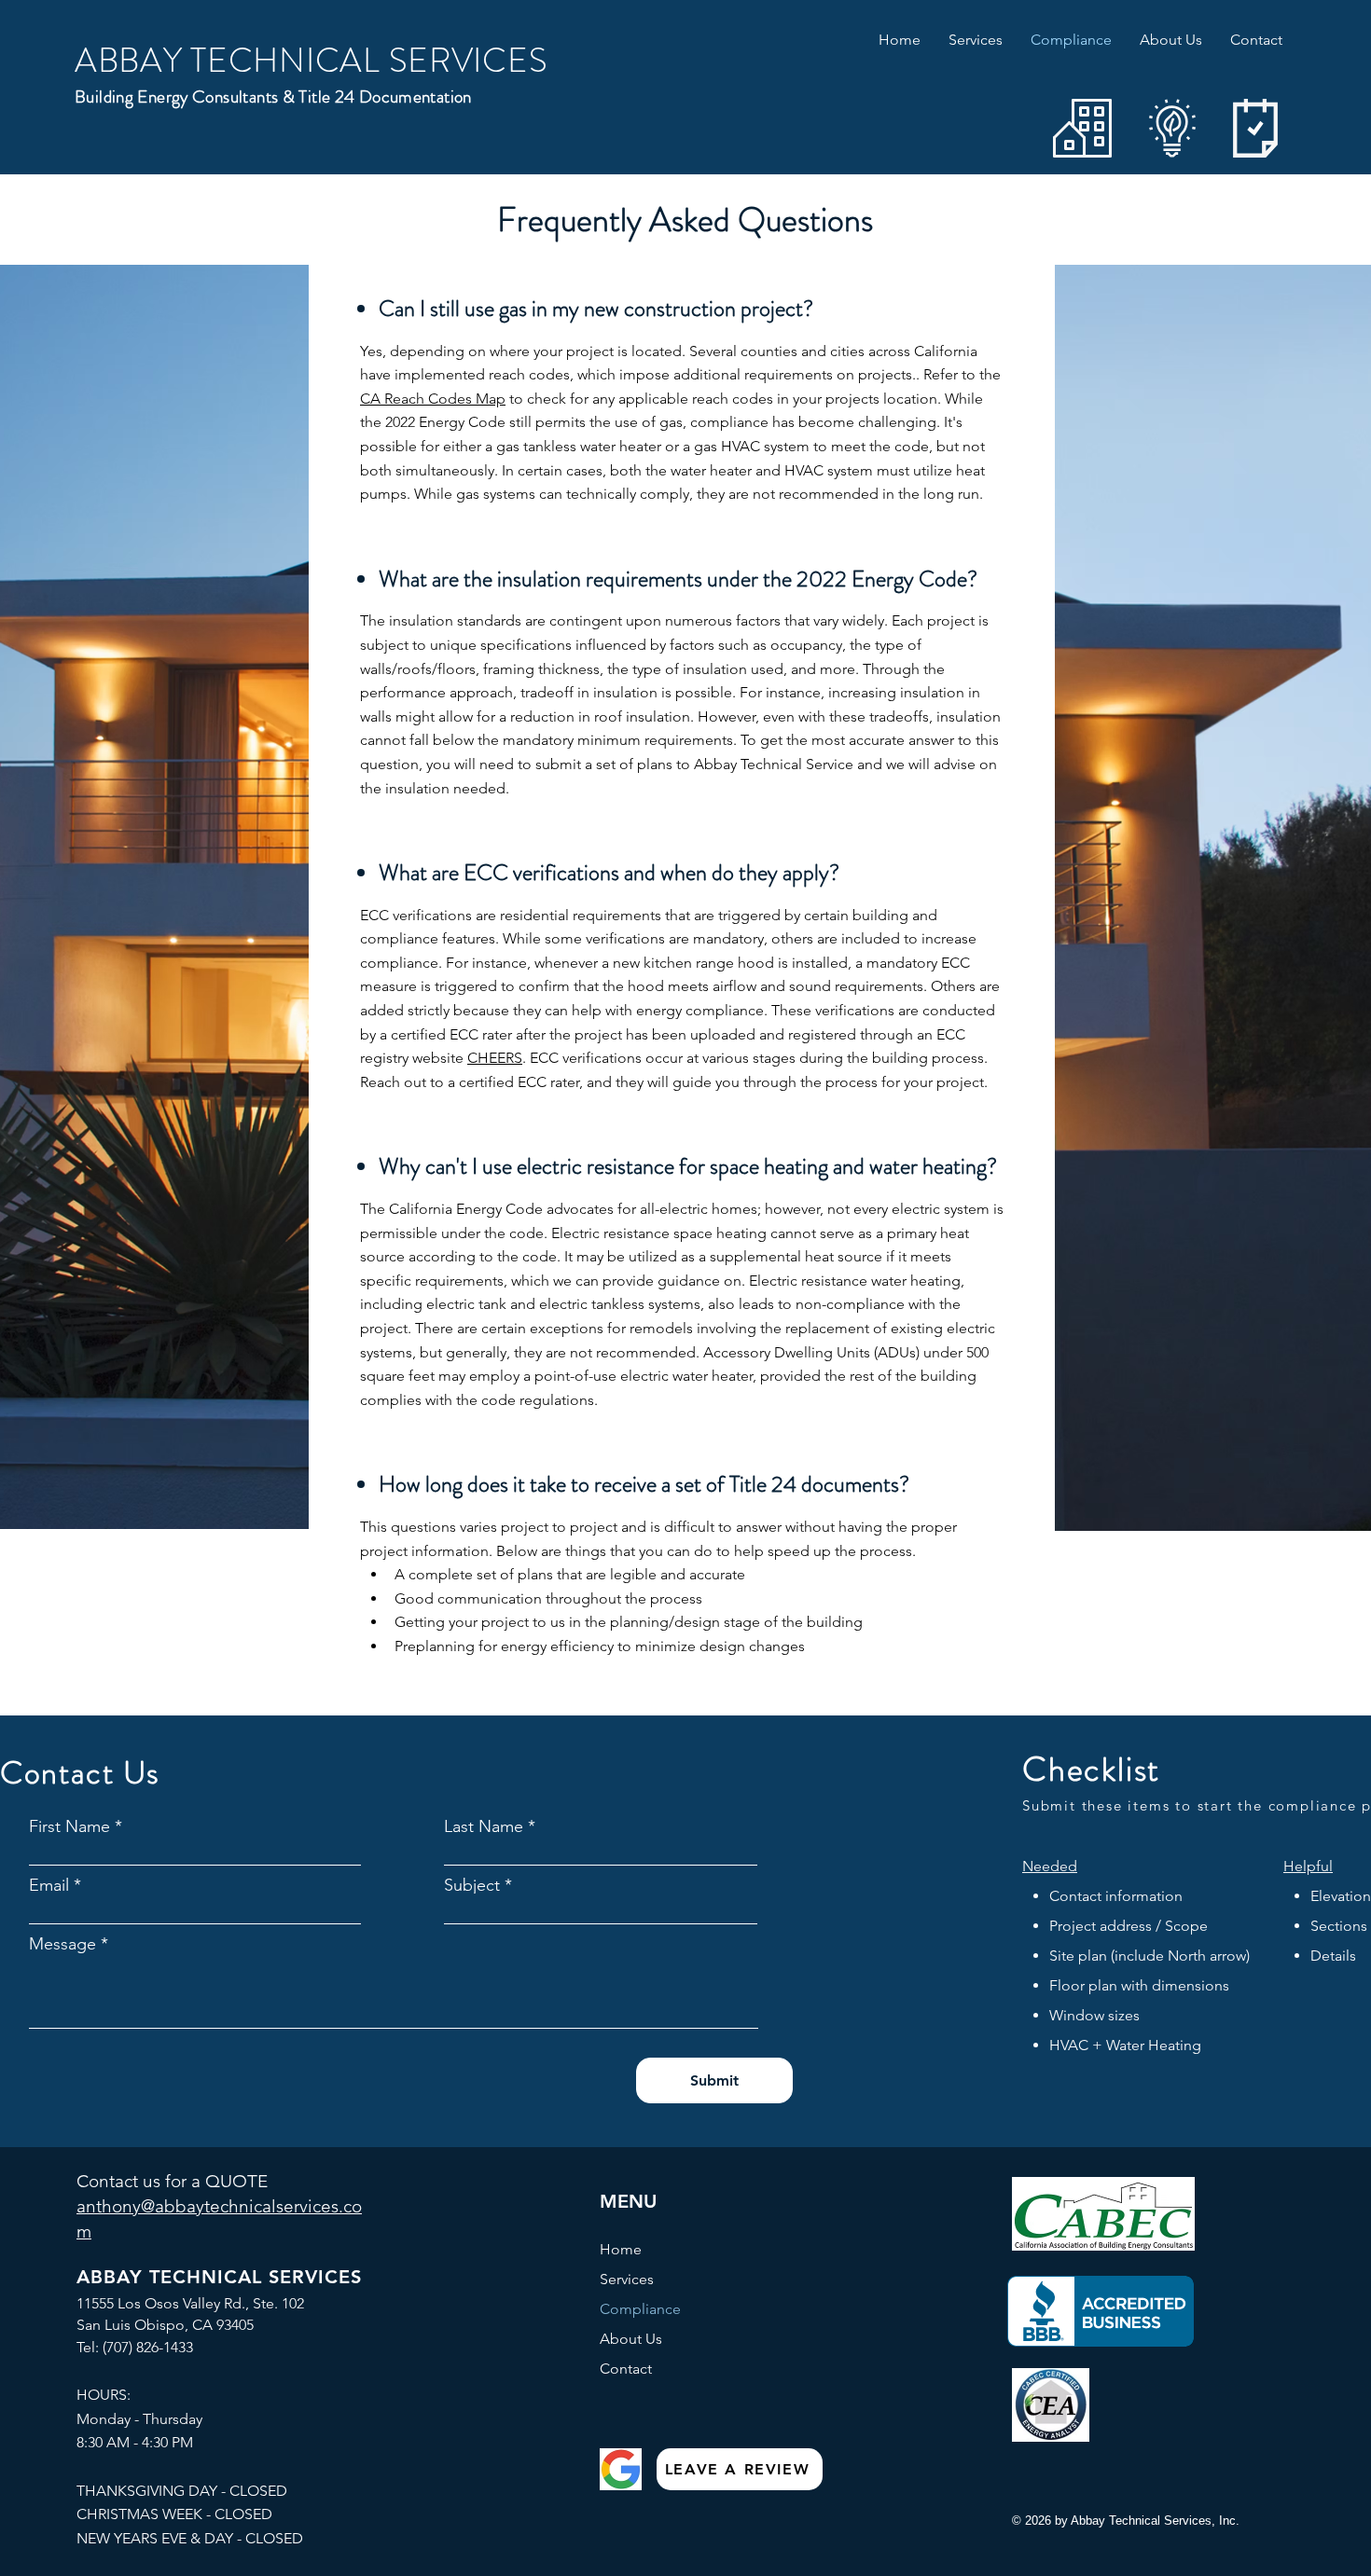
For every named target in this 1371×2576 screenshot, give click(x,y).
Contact (626, 2369)
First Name (69, 1826)
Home (621, 2249)
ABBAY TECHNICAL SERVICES (311, 61)
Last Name (484, 1826)
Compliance (640, 2309)
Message (62, 1944)
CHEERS (495, 1058)
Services (627, 2279)
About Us (631, 2339)
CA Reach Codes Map (433, 399)
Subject (472, 1885)
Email (49, 1885)
